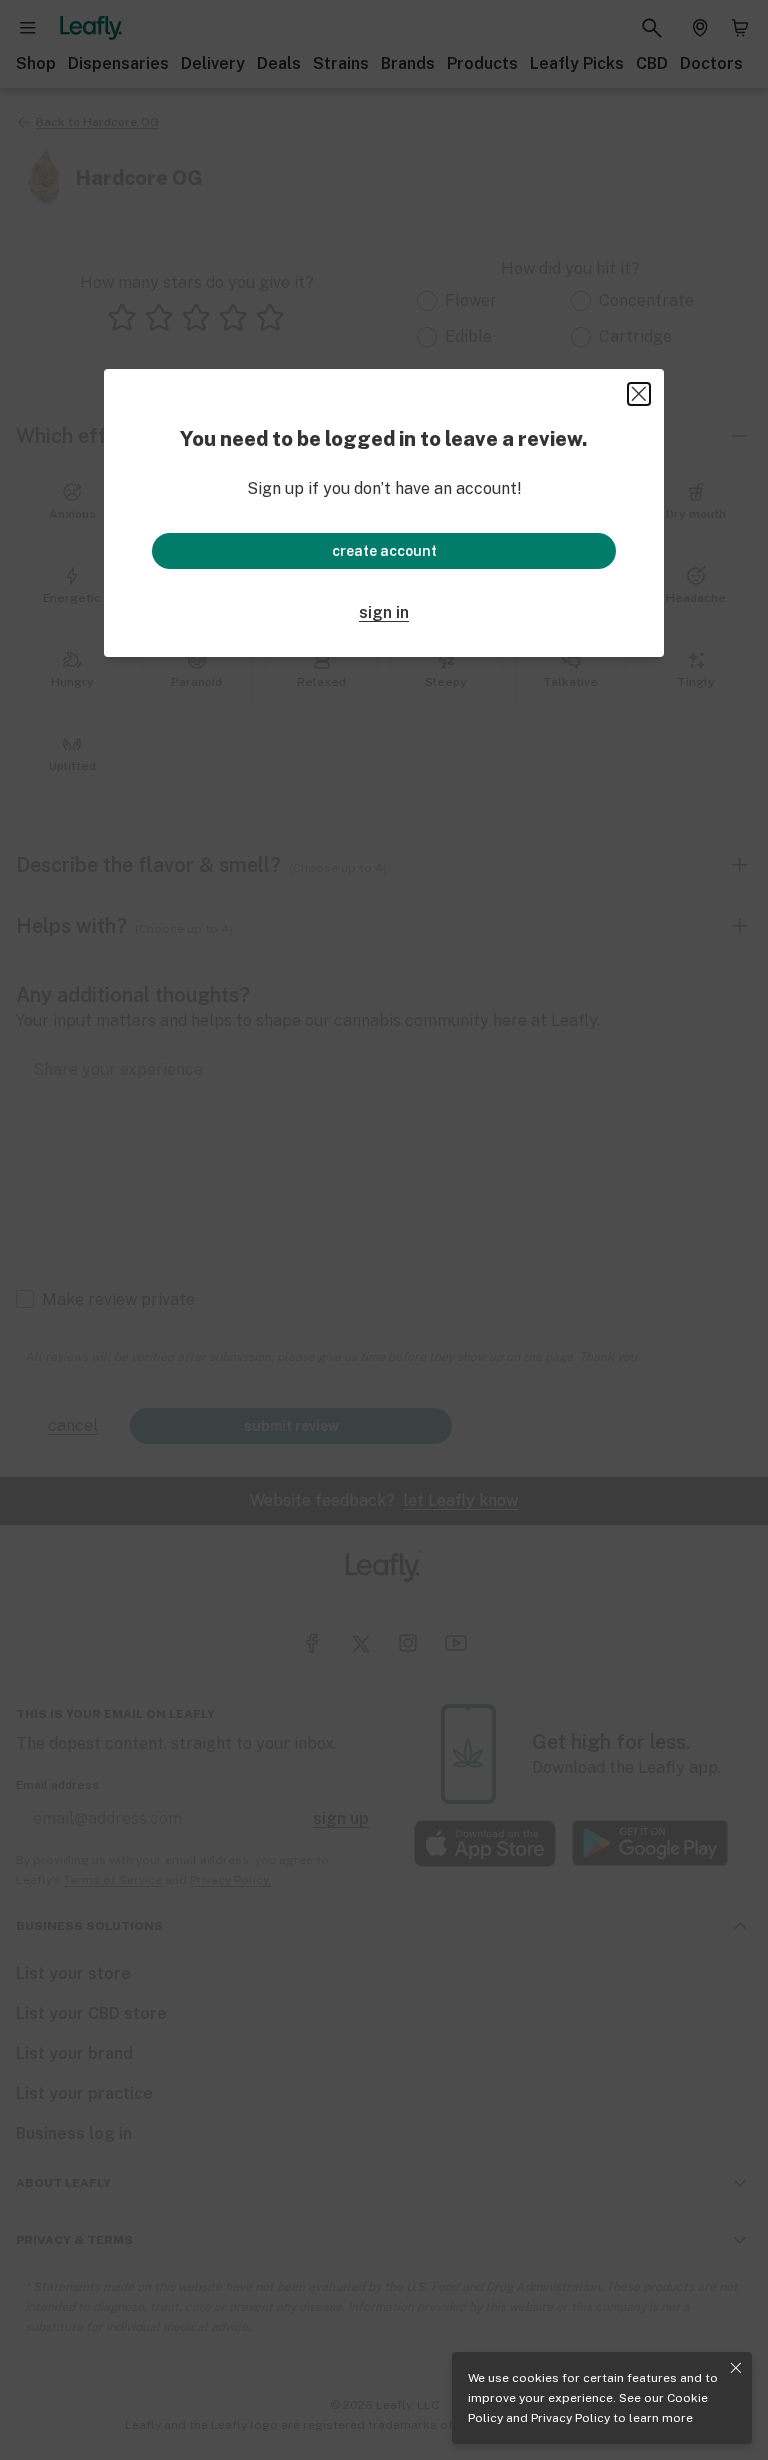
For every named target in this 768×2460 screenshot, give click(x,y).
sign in (384, 612)
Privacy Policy (570, 2418)
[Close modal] (639, 394)
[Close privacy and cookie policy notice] (736, 2368)
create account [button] (384, 551)
